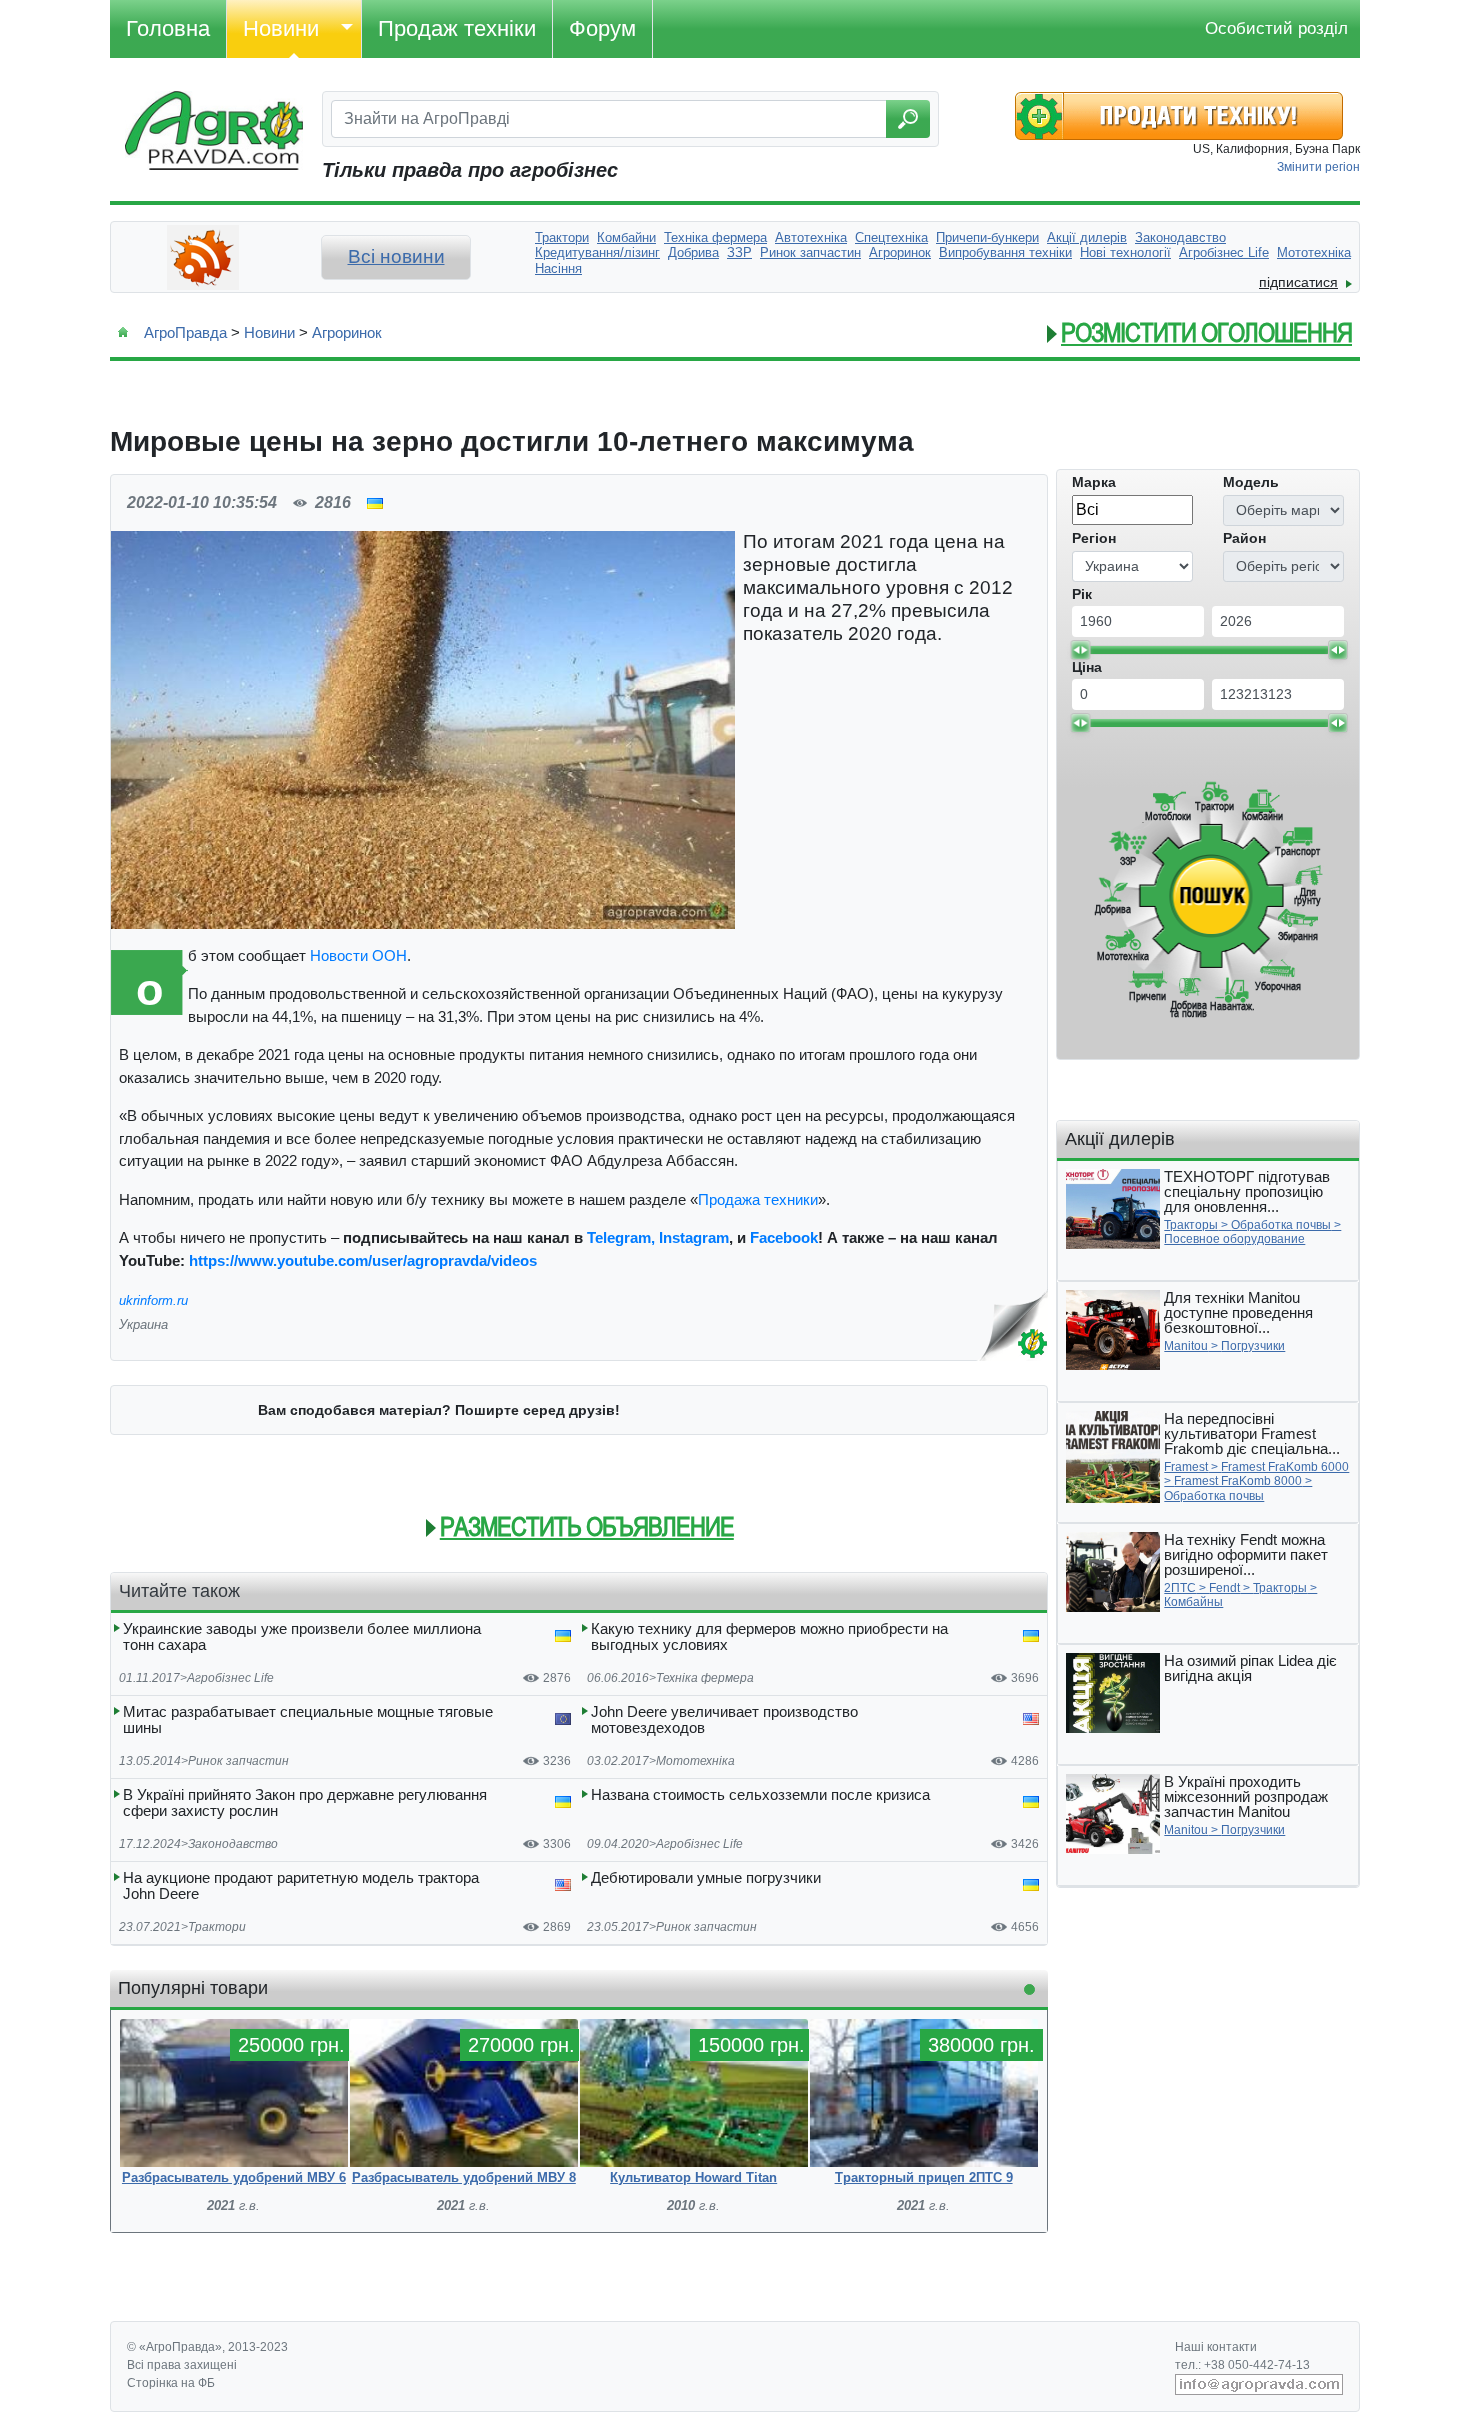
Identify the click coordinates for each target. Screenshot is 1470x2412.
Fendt (1224, 1588)
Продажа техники (758, 1199)
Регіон (1094, 538)
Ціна (1087, 667)
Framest (1186, 1467)
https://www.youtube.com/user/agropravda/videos (363, 1260)
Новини (281, 28)
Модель (1251, 482)
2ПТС (1180, 1588)
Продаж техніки (457, 28)
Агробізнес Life (230, 1678)
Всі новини (396, 256)
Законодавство (233, 1844)
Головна (168, 28)
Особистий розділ (1276, 28)
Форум (602, 28)
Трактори (217, 1927)
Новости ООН (358, 955)
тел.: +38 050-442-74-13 (1242, 2365)
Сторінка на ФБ (171, 2383)
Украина (143, 1324)
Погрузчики (1253, 1346)
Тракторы (1191, 1225)
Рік (1082, 594)
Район (1244, 538)
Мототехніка (695, 1761)
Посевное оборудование (1234, 1239)
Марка (1094, 482)
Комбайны (1193, 1602)
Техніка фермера (705, 1678)
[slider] (1080, 650)
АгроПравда (185, 332)
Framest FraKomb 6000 (1285, 1467)
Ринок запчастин (238, 1761)
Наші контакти (1216, 2347)
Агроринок (347, 332)
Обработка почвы (1281, 1225)
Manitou (1186, 1346)
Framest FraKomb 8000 (1238, 1481)
